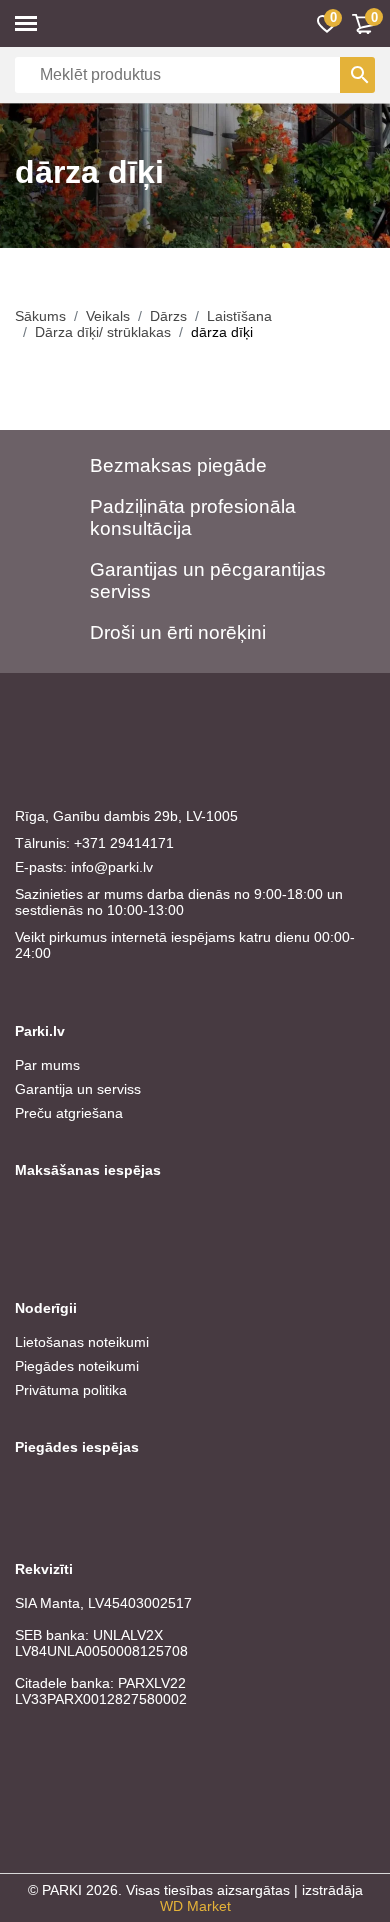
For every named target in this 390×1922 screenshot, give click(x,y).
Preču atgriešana (69, 1113)
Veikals (108, 316)
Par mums (47, 1065)
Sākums (40, 316)
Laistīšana (239, 316)
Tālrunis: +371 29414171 (94, 843)
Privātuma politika (71, 1390)
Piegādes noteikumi (77, 1366)
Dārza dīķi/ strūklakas (103, 332)
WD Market (195, 1906)
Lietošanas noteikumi (82, 1342)
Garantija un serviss (78, 1089)
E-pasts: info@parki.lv (84, 867)
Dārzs (168, 316)
